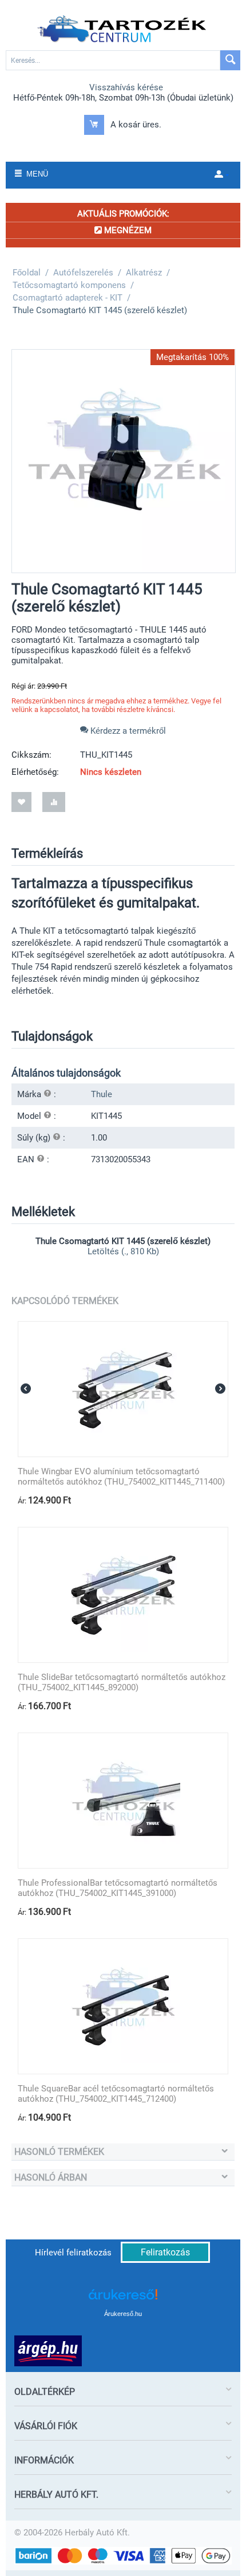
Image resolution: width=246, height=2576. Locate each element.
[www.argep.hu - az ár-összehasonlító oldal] (48, 2350)
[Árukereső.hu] (123, 2299)
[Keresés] (230, 60)
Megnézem (127, 230)
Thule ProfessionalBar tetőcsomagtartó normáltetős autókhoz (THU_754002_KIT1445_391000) (118, 1888)
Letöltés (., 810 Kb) (123, 1251)
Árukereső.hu (123, 2314)
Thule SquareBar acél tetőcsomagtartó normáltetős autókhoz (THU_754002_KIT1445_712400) (116, 2094)
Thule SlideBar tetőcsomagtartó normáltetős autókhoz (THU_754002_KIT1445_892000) (122, 1682)
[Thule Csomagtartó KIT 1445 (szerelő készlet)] (124, 461)
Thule (102, 1094)
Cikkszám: (31, 755)
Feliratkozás (165, 2252)
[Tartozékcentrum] (123, 29)
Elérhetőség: (35, 772)
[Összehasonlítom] (54, 802)
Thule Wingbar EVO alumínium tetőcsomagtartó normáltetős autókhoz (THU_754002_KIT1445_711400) (121, 1477)
